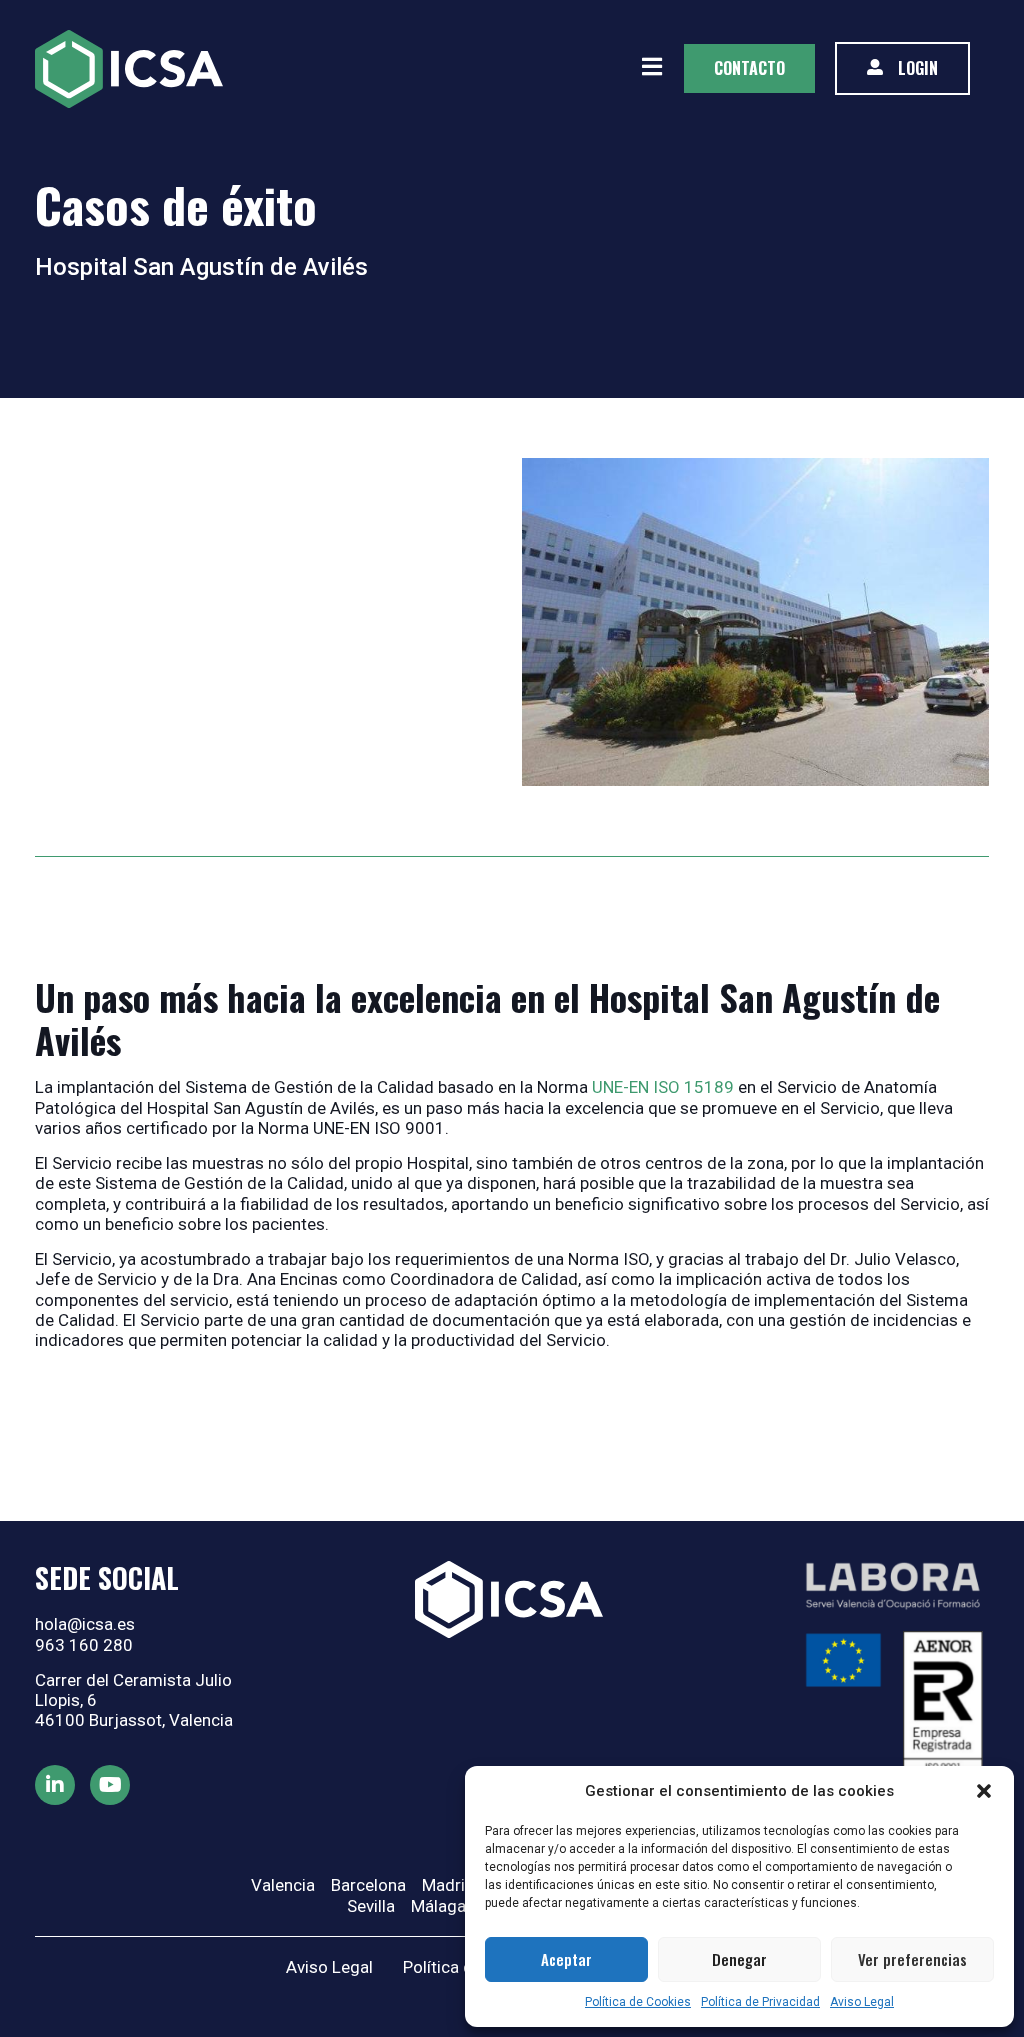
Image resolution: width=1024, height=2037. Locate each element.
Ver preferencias (912, 1959)
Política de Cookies (638, 2002)
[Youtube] (110, 1785)
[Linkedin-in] (55, 1785)
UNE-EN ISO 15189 (663, 1087)
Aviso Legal (862, 2002)
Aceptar (566, 1959)
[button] (984, 1791)
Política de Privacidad (760, 2002)
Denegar (739, 1959)
